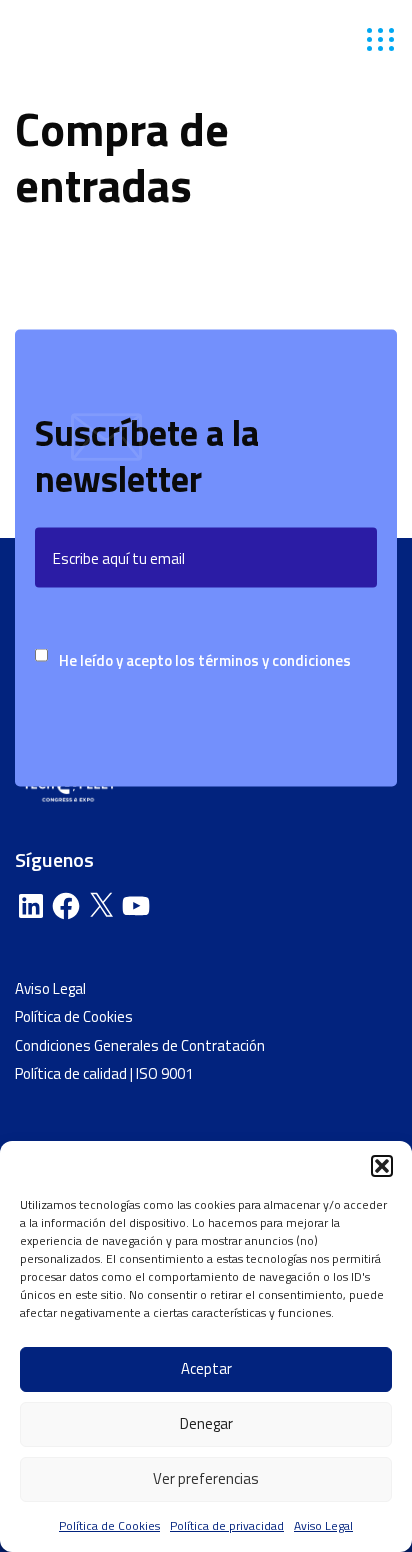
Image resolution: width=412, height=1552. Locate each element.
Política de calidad (71, 1073)
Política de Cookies (109, 1525)
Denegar (206, 1423)
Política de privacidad (227, 1525)
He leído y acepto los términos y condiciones (205, 660)
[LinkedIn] (31, 906)
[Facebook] (66, 906)
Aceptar (206, 1368)
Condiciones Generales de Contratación (140, 1045)
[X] (101, 906)
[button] (382, 1166)
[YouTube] (136, 906)
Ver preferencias (206, 1478)
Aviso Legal (323, 1525)
